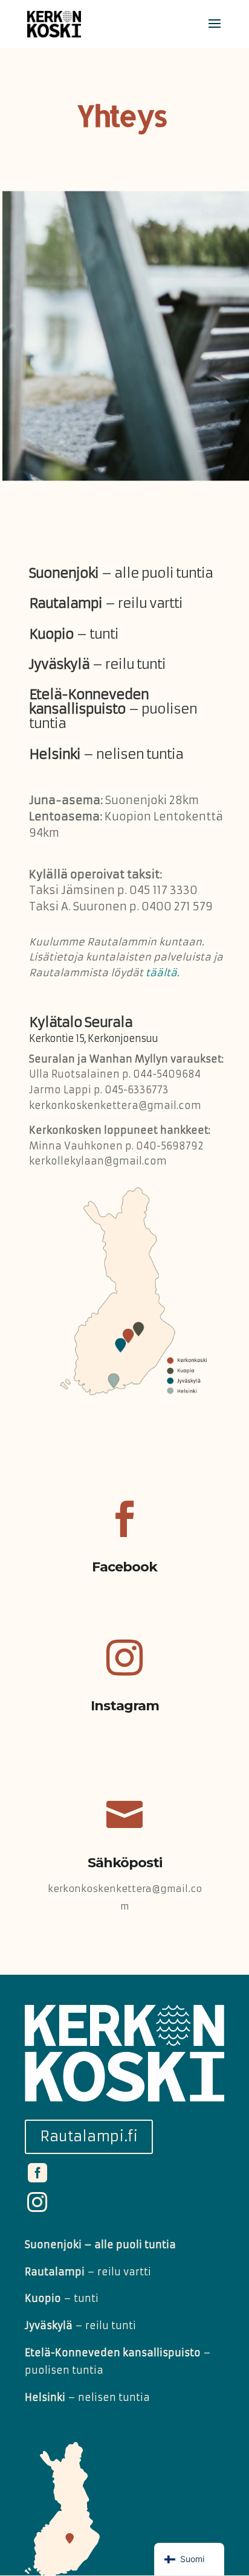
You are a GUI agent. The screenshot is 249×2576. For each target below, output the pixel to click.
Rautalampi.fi (89, 2137)
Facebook (124, 1567)
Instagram (125, 1706)
